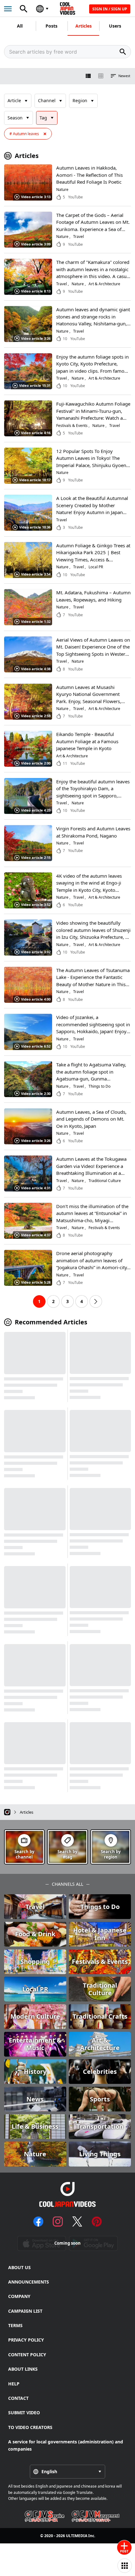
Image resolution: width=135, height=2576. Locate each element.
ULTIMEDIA (77, 2536)
